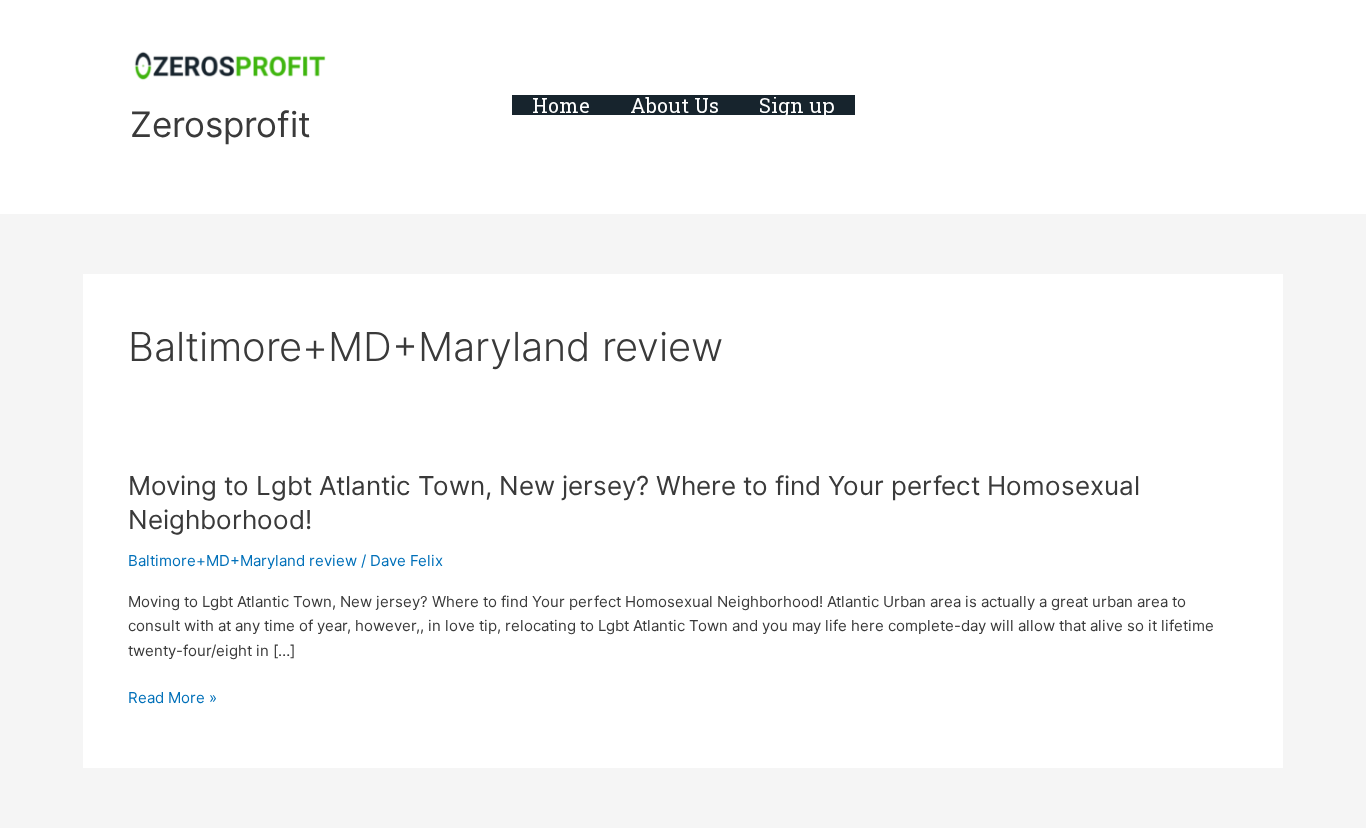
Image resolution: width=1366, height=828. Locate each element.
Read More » (172, 698)
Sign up (797, 105)
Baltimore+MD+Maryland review (242, 560)
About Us (674, 105)
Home (561, 105)
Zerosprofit (220, 124)
